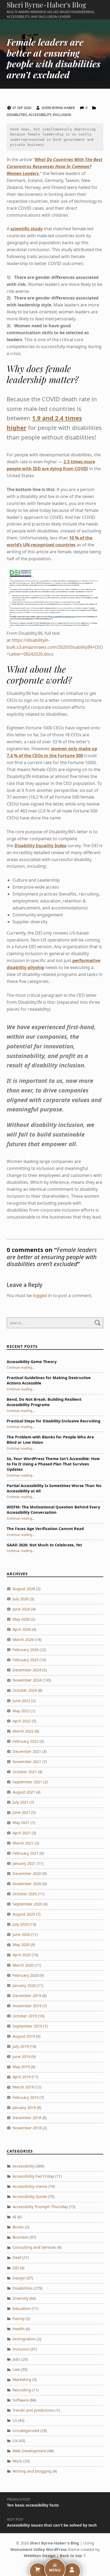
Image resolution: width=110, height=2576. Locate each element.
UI (15, 2420)
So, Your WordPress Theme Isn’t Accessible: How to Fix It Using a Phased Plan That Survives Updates (53, 1464)
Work (17, 2461)
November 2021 (27, 1762)
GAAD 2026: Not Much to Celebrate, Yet (44, 1545)
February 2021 (25, 1853)
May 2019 (21, 2067)
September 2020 (27, 1904)
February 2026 (25, 1650)
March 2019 (23, 2087)
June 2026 (21, 1609)
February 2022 (25, 1741)
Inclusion (62, 115)
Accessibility (40, 115)
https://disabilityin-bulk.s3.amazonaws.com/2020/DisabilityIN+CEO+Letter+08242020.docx (55, 647)
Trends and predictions (34, 2410)
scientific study (27, 229)
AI (14, 2217)
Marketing (22, 2380)
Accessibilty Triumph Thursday (40, 2207)
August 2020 (24, 1914)
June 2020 (21, 1934)
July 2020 (21, 1924)
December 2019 (27, 1996)
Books (18, 2227)
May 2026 (21, 1619)
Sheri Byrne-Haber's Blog (46, 5)
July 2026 (21, 1599)
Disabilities (17, 115)
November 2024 (27, 1680)
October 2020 (25, 1894)
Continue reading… (21, 1367)
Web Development (29, 2451)
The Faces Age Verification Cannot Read (45, 1529)
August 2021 (24, 1792)
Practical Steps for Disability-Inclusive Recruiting (54, 1421)
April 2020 (22, 1955)
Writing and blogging (32, 2471)
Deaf (17, 2257)
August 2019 (24, 2036)
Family (19, 2319)
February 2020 (25, 1975)
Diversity (20, 2298)
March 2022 (23, 1731)
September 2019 (27, 2026)
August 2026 (24, 1589)
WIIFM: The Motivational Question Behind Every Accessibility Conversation (53, 1510)
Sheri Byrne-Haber (59, 108)
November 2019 (27, 2006)
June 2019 (21, 2056)
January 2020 (24, 1985)
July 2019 (21, 2046)
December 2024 (27, 1670)
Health (19, 2329)
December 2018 (27, 2118)
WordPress (56, 2549)
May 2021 (21, 1822)
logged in (42, 1295)
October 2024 (25, 1690)
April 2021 (22, 1833)
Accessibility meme (30, 2186)
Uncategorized (26, 2431)
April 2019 (22, 2077)
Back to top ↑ (73, 2556)
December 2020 (27, 1873)
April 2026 (22, 1629)
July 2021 (21, 1802)
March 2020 (23, 1965)
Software (21, 2400)
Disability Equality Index (40, 846)
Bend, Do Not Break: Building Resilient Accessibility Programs (44, 1402)
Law (16, 2369)
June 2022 (21, 1701)
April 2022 (22, 1721)
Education (22, 2308)
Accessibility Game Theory (32, 1362)
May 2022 (21, 1711)
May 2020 (21, 1945)
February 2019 (25, 2097)
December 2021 (27, 1751)
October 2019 (25, 2016)
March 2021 (23, 1843)
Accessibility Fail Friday (33, 2176)
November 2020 (27, 1884)
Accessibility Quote (30, 2196)
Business (21, 2237)
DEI (16, 2268)
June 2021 (21, 1812)
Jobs (16, 2359)
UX (15, 2441)
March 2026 (23, 1639)
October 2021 (25, 1772)
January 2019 (24, 2108)
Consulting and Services (34, 2247)
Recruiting (22, 2390)
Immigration (24, 2339)
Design (19, 2278)
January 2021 (24, 1863)
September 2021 (27, 1782)
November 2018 (27, 2128)
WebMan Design (40, 2556)
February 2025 (25, 1660)
